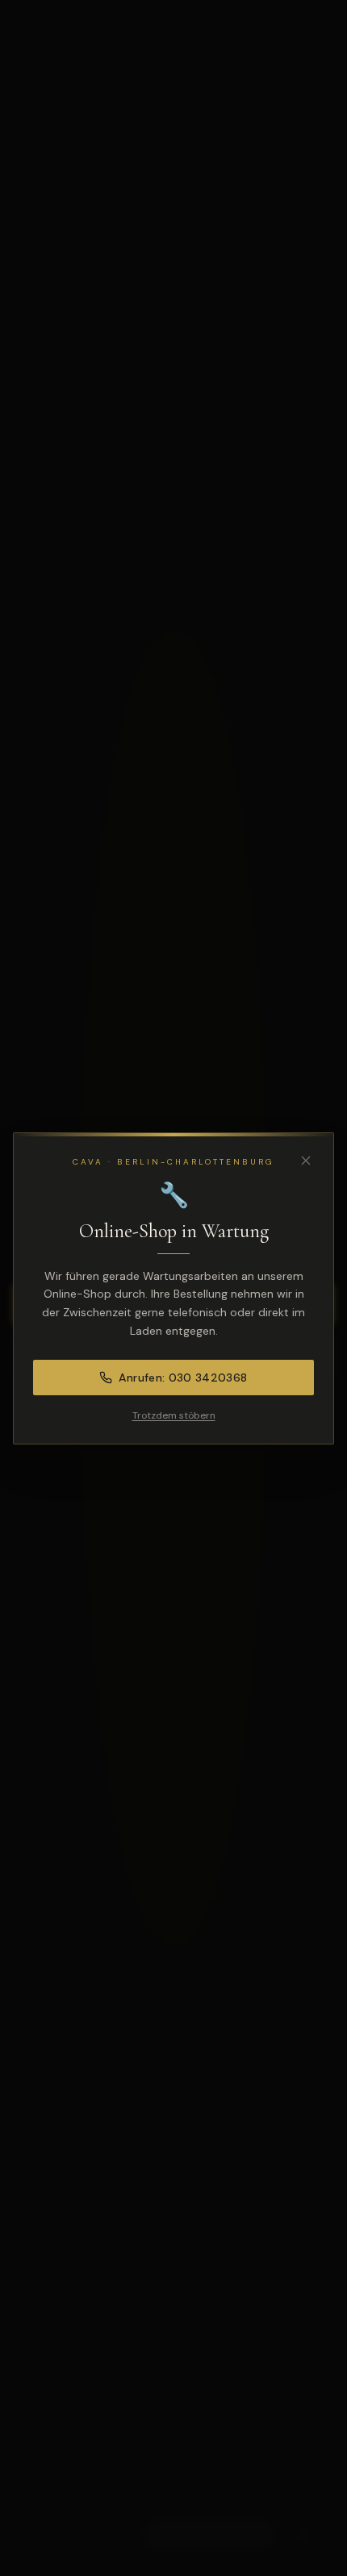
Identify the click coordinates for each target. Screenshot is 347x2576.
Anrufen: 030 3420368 (183, 1378)
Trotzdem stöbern (174, 1415)
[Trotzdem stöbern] (306, 1161)
